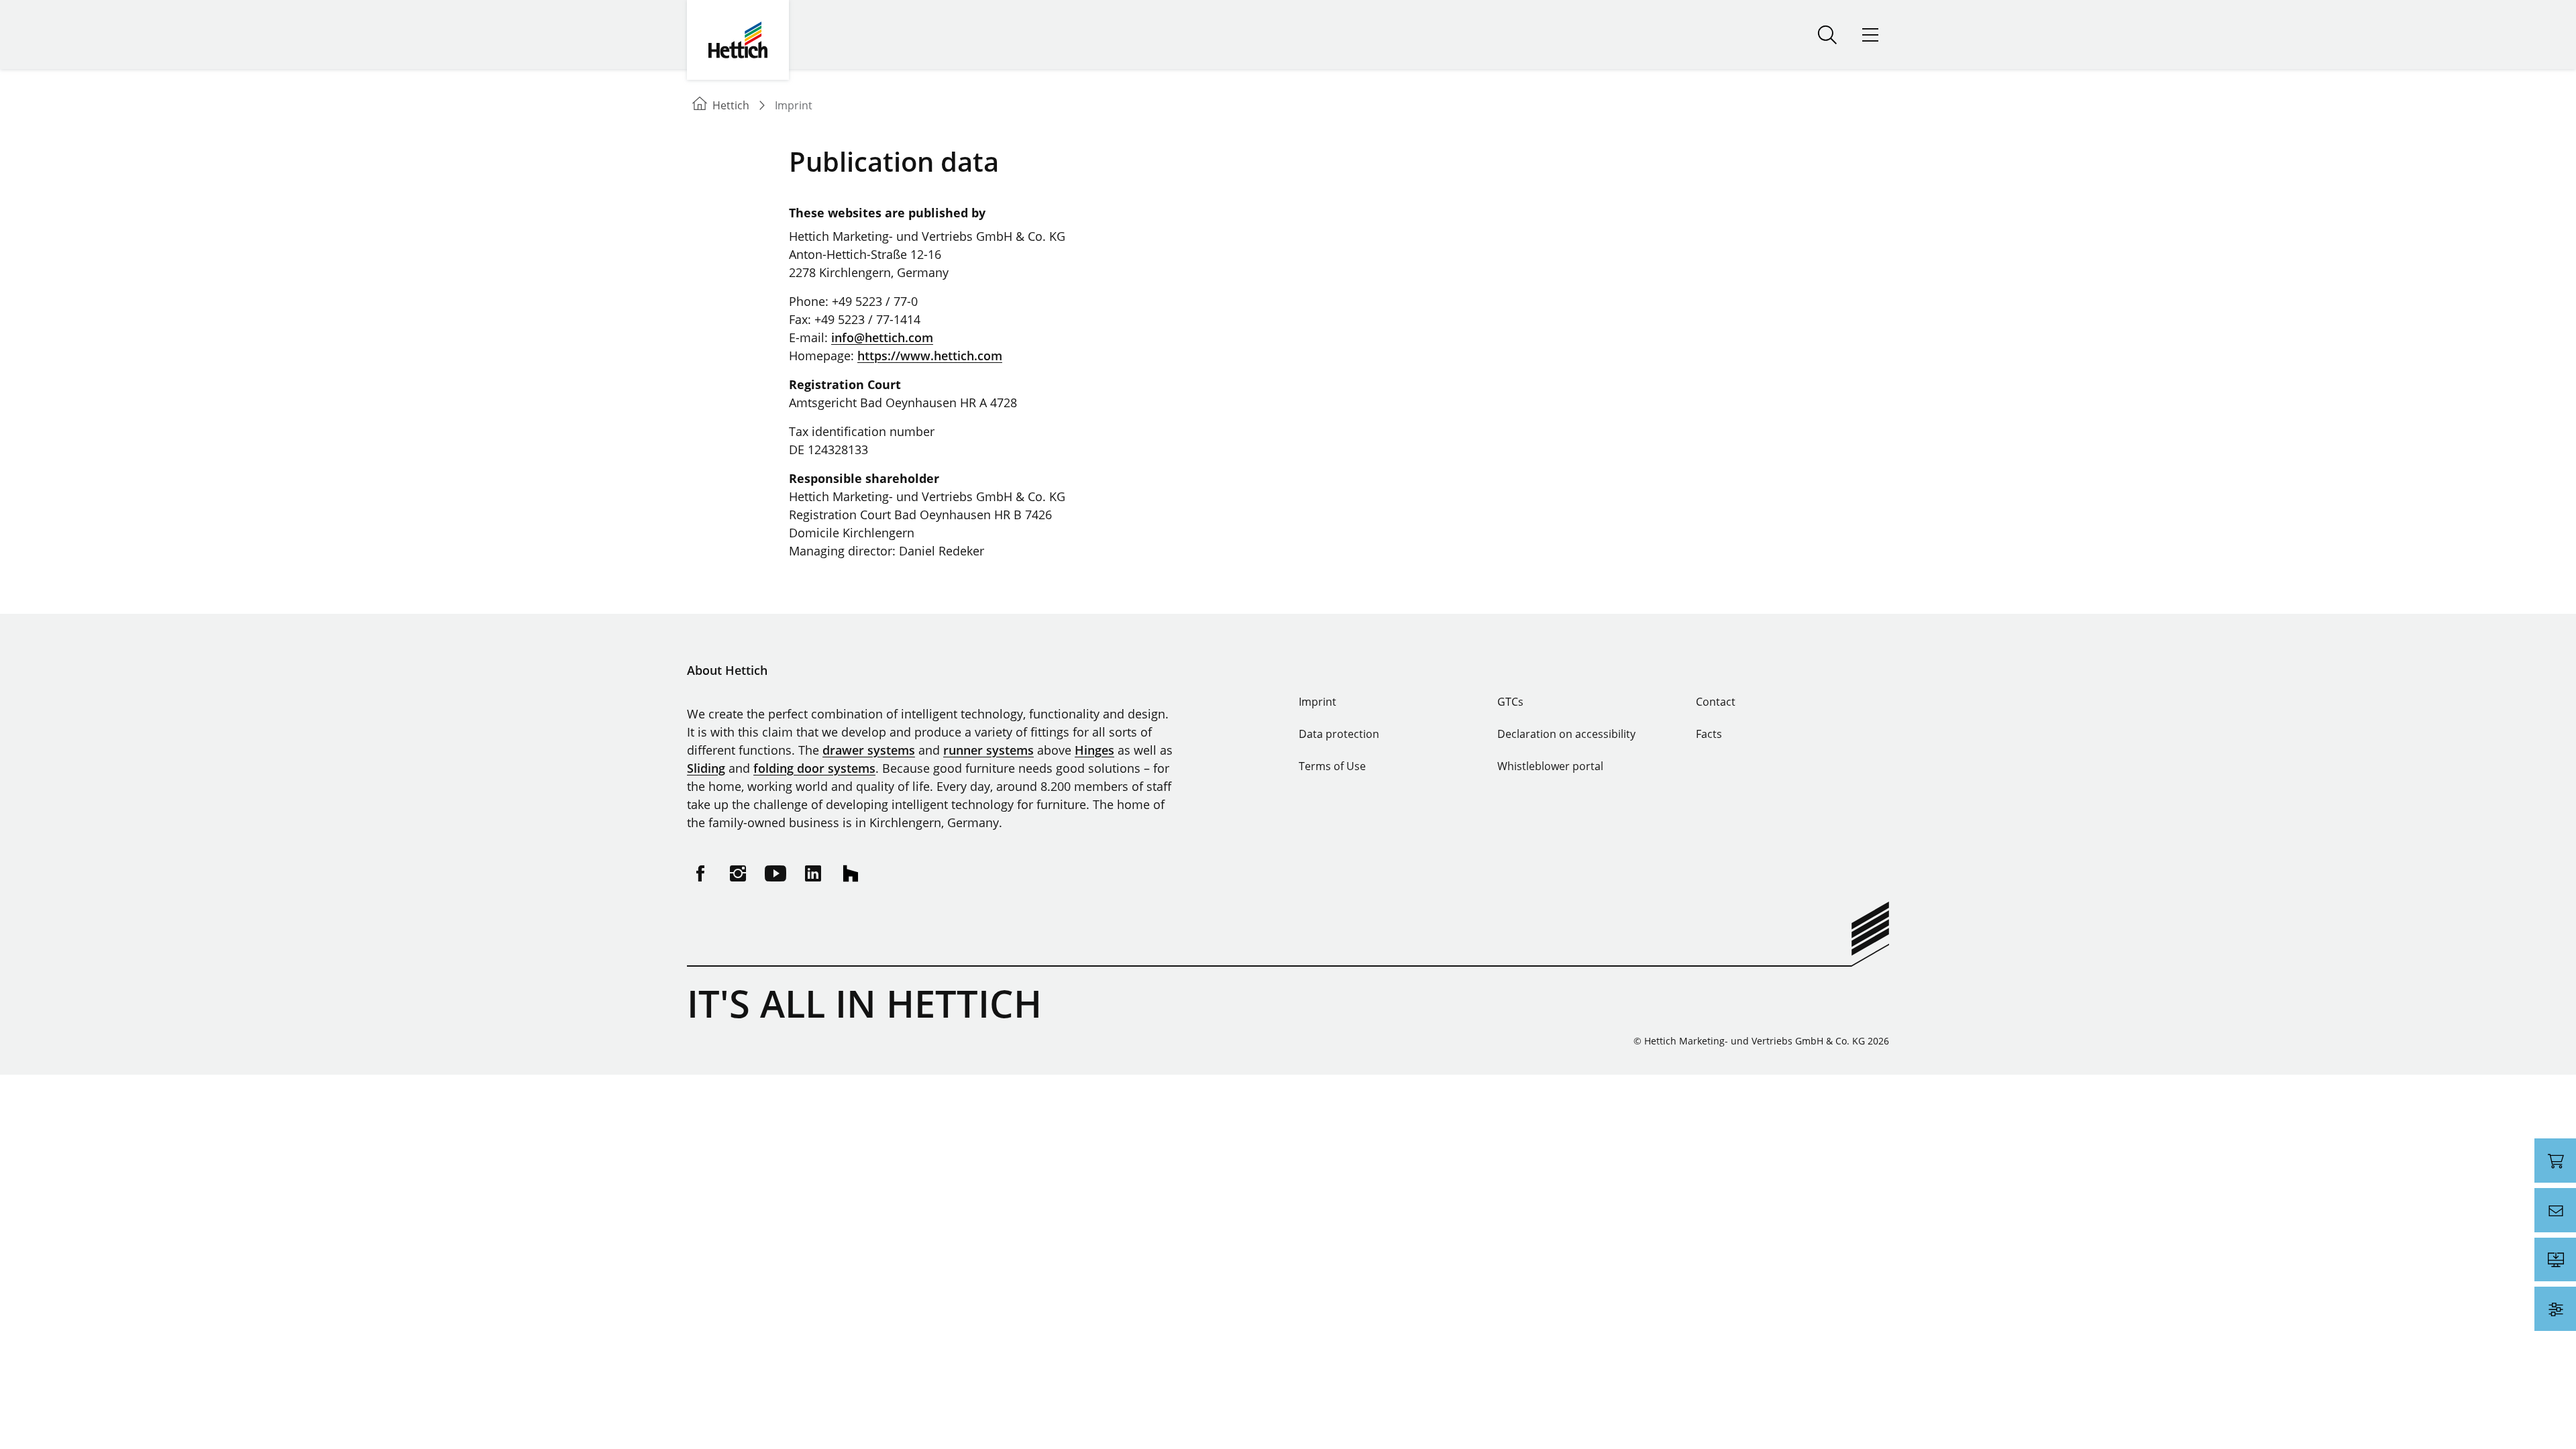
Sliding (706, 768)
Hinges (1094, 750)
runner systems (988, 750)
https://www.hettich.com (930, 356)
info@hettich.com (882, 337)
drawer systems (869, 750)
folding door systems (814, 768)
